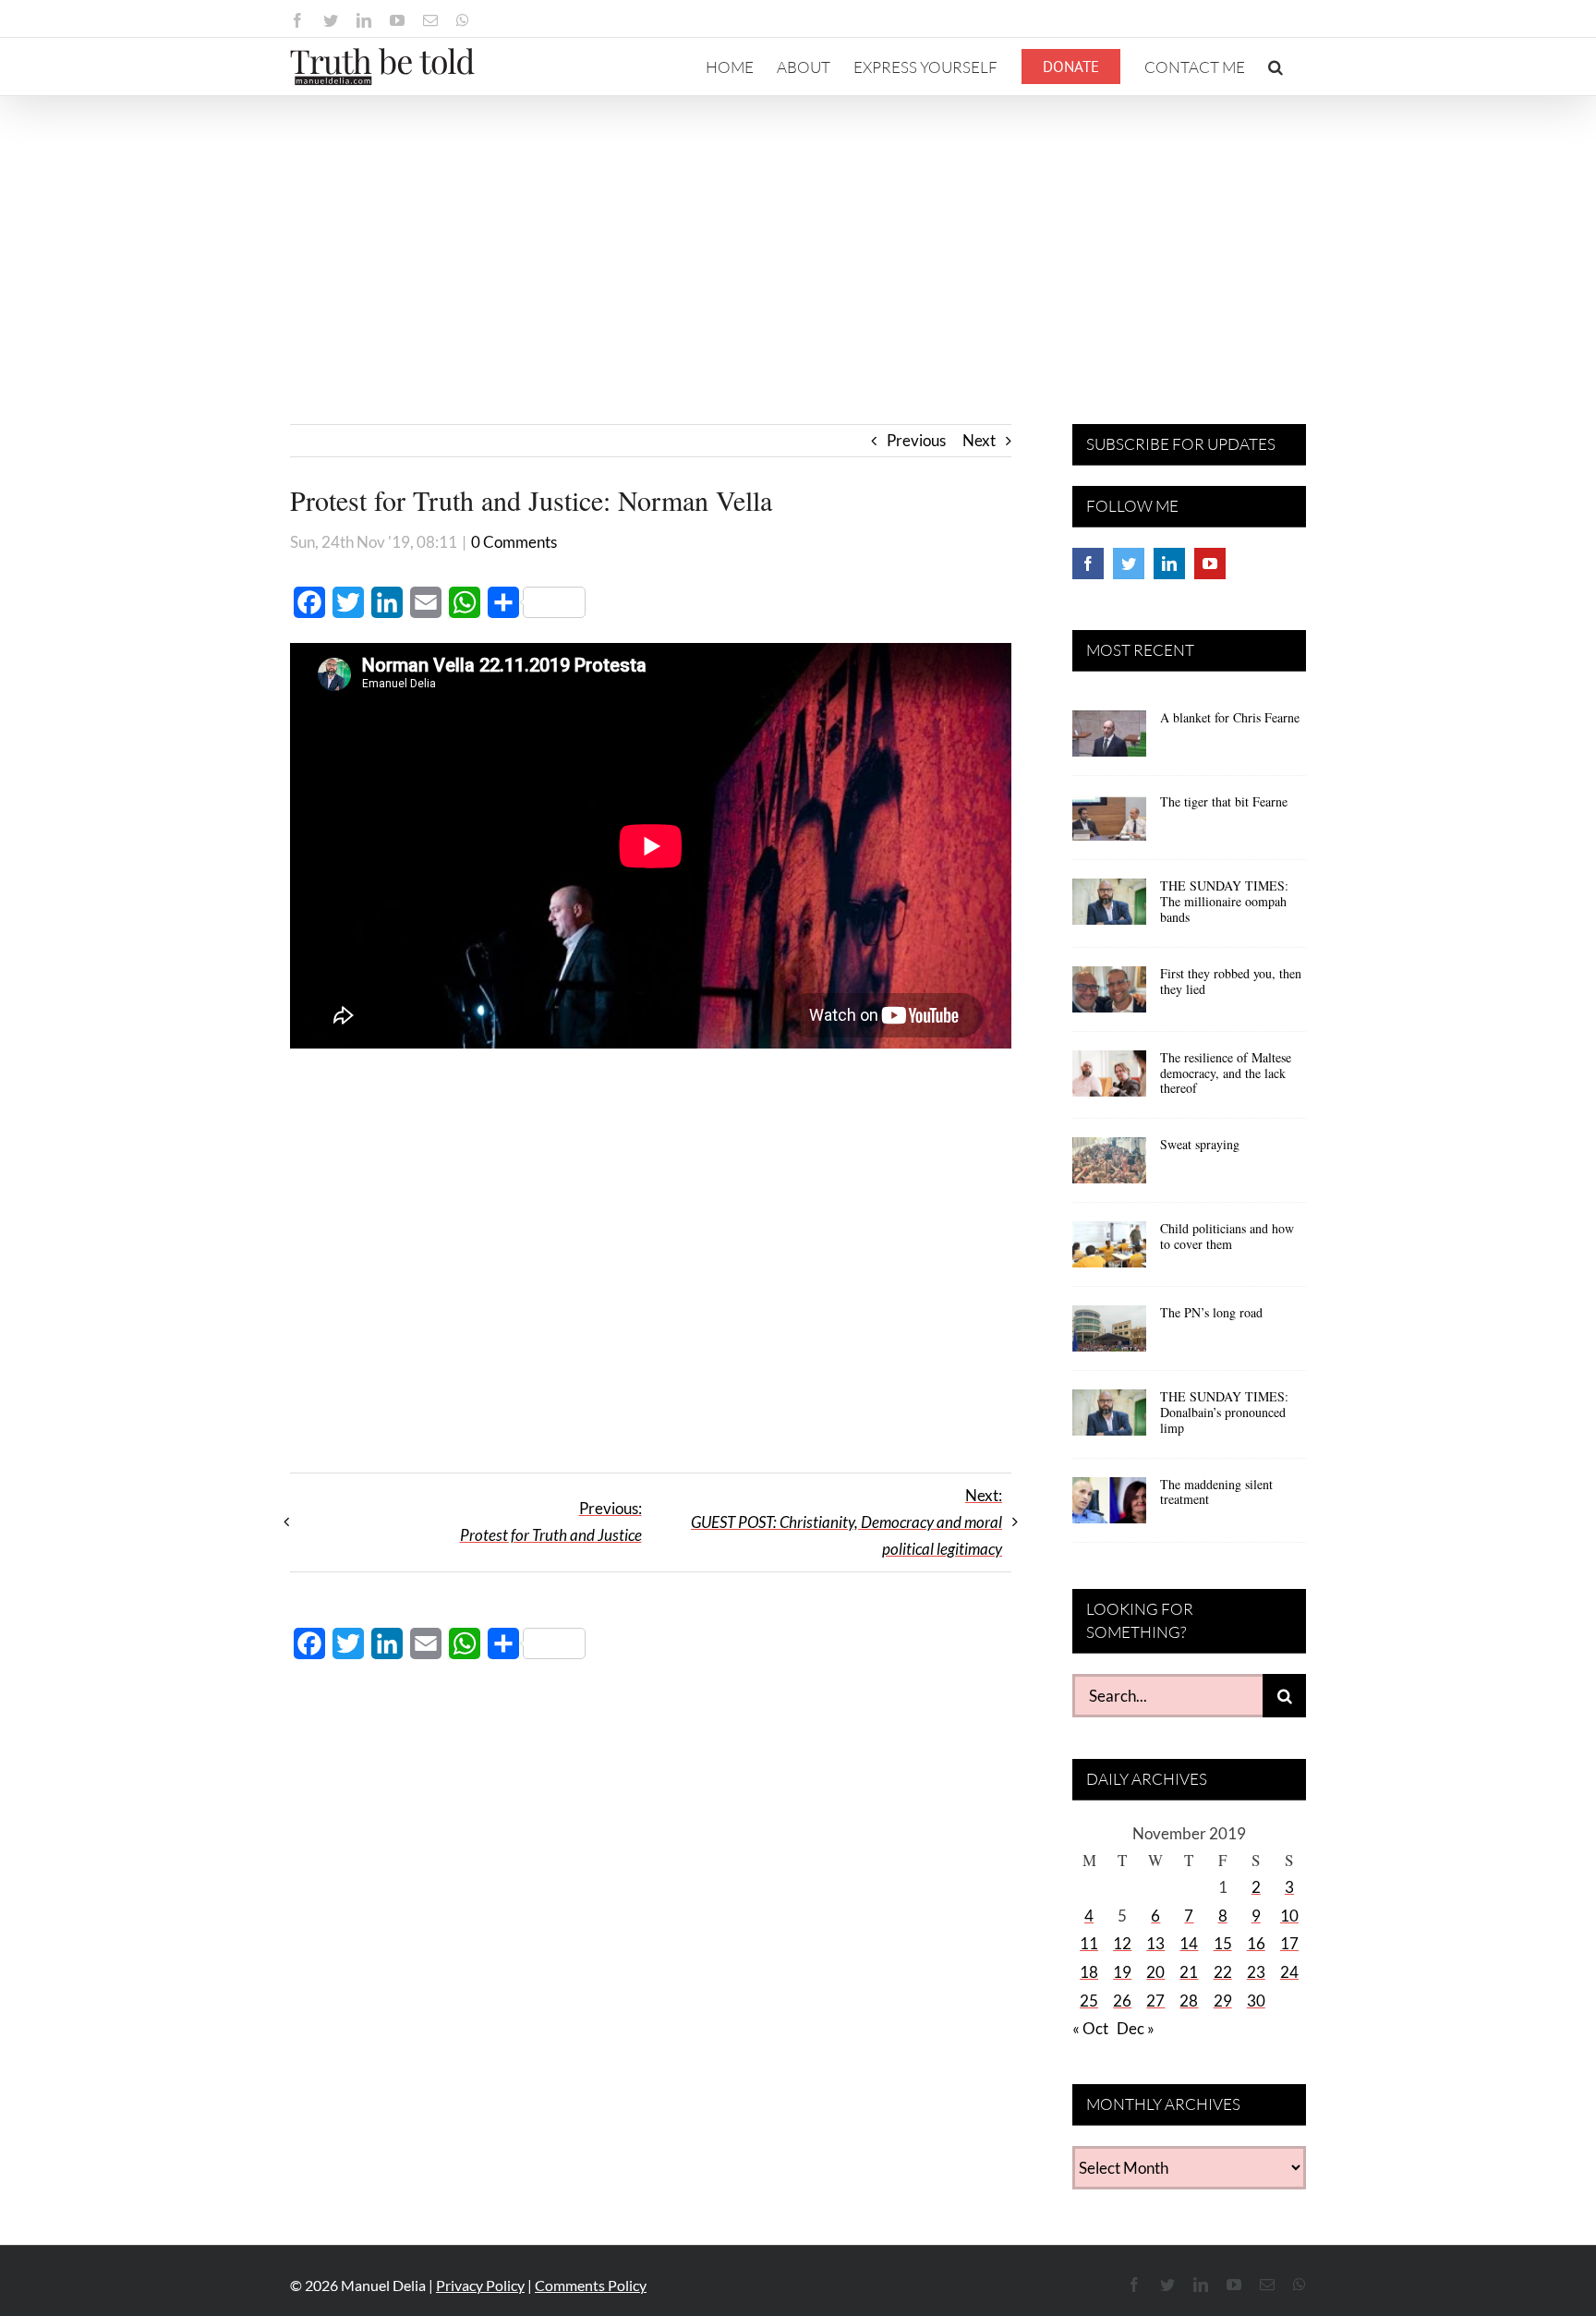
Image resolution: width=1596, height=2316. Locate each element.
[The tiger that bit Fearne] (1109, 824)
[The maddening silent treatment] (1109, 1507)
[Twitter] (1129, 564)
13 (1155, 1943)
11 (1089, 1943)
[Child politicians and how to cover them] (1109, 1251)
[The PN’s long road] (1109, 1335)
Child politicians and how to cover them (1227, 1236)
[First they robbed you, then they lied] (1109, 996)
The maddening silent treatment (1216, 1492)
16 (1256, 1943)
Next (979, 440)
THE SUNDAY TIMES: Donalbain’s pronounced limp (1224, 1412)
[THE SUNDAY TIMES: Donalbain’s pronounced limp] (1109, 1419)
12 (1122, 1943)
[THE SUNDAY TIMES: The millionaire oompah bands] (1109, 908)
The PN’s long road (1211, 1312)
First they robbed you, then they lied (1231, 981)
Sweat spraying (1200, 1144)
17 (1289, 1943)
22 (1223, 1972)
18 (1089, 1972)
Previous (916, 440)
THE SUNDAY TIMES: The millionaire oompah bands (1224, 901)
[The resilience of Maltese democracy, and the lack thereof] (1109, 1080)
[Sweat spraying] (1109, 1167)
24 (1289, 1972)
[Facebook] (1088, 564)
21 (1189, 1972)
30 (1256, 2001)
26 (1122, 2001)
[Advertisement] (798, 235)
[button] (1276, 67)
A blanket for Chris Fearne (1230, 717)
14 (1189, 1943)
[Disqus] (651, 1942)
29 (1223, 2001)
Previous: (551, 1522)
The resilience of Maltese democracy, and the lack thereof (1226, 1073)
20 (1155, 1972)
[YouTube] (1210, 564)
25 (1089, 2001)
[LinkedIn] (1169, 564)
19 (1122, 1972)
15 (1223, 1943)
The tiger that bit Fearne (1224, 801)
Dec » (1136, 2028)
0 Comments (514, 542)
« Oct (1090, 2028)
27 (1155, 2001)
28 (1189, 2001)
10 (1289, 1916)
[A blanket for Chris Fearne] (1109, 740)
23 (1256, 1972)
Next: (846, 1522)
